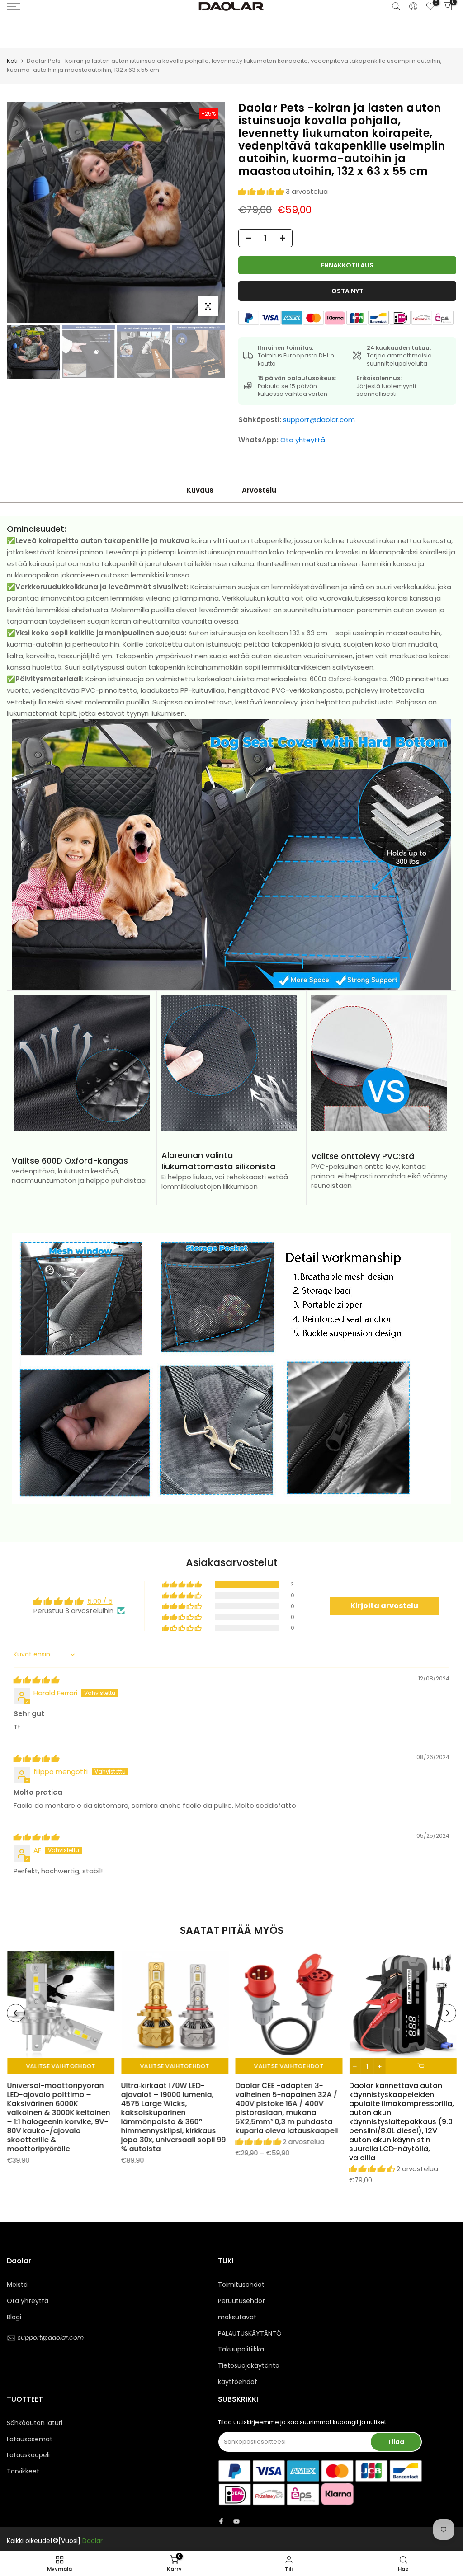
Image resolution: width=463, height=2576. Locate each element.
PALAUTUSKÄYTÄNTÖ (250, 2333)
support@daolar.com (319, 420)
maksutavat (237, 2317)
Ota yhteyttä (303, 440)
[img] (36, 1680)
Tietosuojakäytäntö (249, 2365)
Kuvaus (200, 490)
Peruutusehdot (241, 2301)
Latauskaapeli (28, 2455)
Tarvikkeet (23, 2471)
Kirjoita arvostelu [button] (384, 1606)
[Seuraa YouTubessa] (236, 2521)
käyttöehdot (238, 2382)
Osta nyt (347, 291)
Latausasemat (30, 2439)
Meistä (17, 2285)
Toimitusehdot (241, 2285)
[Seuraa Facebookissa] (221, 2521)
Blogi (14, 2317)
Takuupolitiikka (241, 2349)
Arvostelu (259, 490)
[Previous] (23, 212)
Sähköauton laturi (35, 2423)
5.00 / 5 (100, 1601)
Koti (12, 61)
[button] (262, 191)
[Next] (209, 212)
